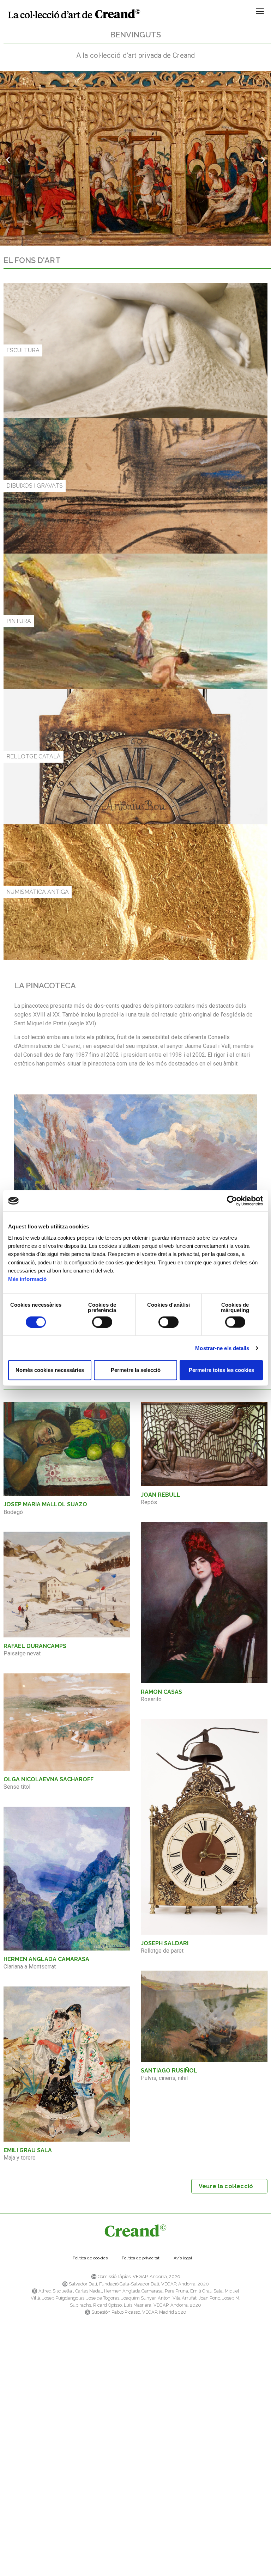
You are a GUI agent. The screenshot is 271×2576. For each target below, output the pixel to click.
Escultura (23, 350)
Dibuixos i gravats (35, 486)
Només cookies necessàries (50, 1370)
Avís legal (183, 2258)
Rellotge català (34, 756)
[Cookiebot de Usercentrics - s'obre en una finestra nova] (232, 1201)
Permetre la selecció (136, 1370)
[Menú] (260, 14)
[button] (8, 160)
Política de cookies (90, 2258)
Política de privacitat (141, 2258)
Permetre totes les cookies (221, 1370)
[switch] (102, 1322)
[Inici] (74, 14)
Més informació (27, 1279)
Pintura (19, 621)
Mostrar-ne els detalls (222, 1348)
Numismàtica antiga (38, 892)
